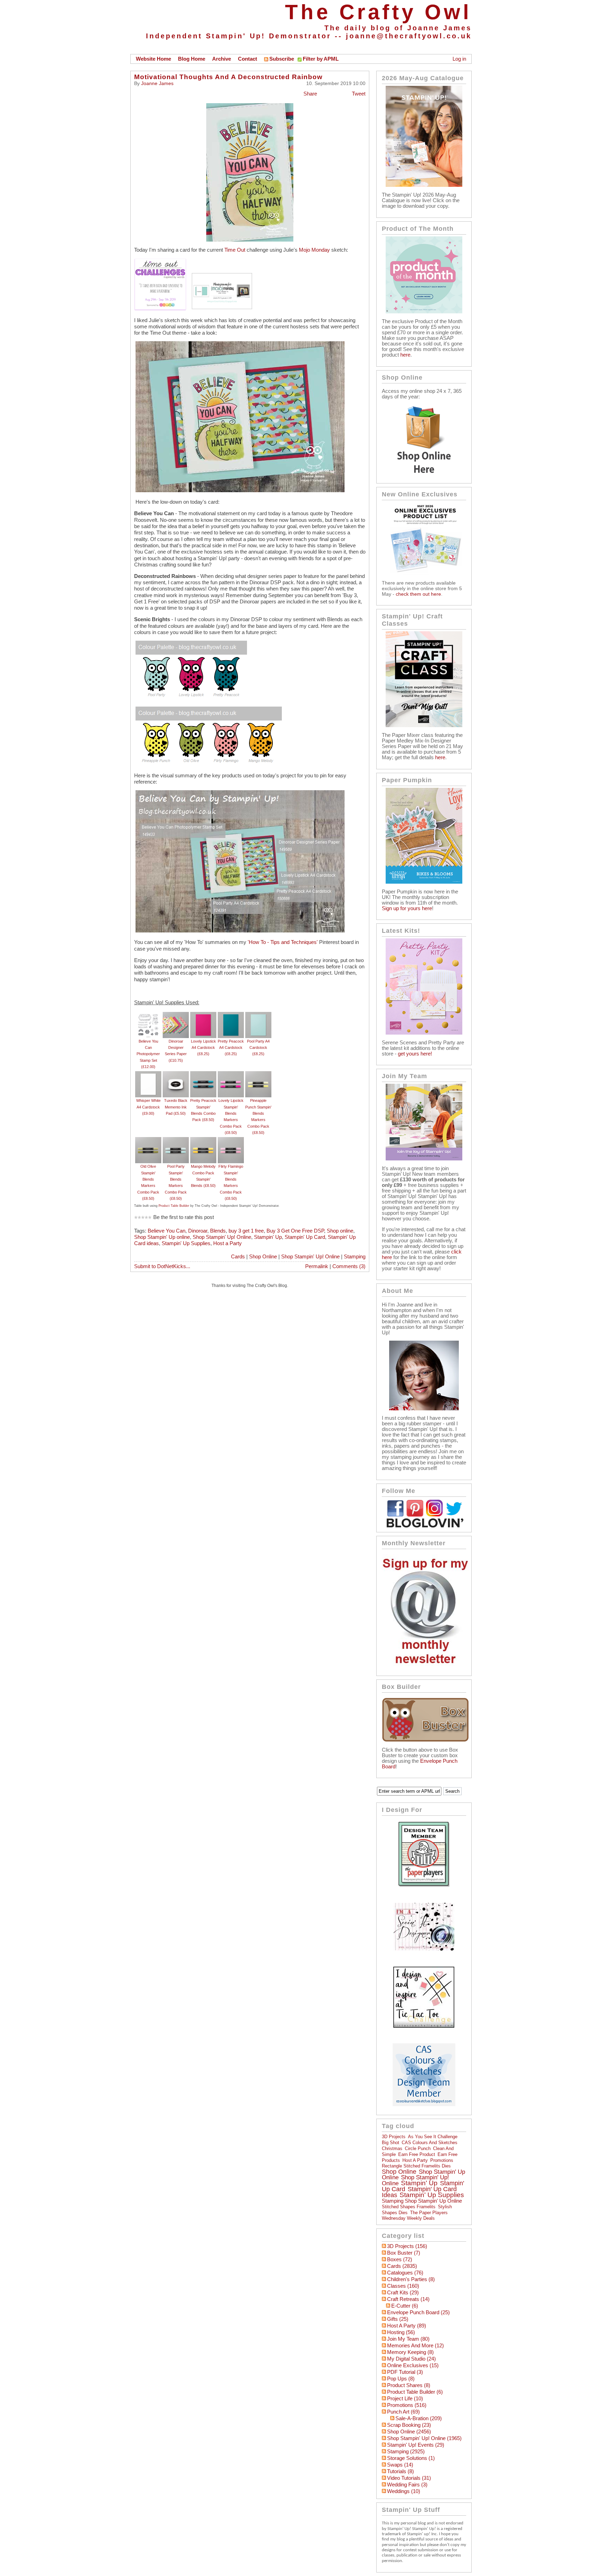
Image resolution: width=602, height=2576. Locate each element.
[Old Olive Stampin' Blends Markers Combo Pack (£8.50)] (148, 1140)
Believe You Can (167, 1231)
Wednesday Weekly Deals (408, 2218)
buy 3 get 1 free (246, 1231)
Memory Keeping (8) (410, 2352)
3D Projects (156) (407, 2246)
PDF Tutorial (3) (405, 2372)
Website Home (153, 59)
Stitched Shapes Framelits (409, 2207)
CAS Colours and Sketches (430, 2143)
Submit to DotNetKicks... (162, 1266)
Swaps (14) (400, 2465)
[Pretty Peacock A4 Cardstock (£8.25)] (231, 1015)
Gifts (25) (398, 2319)
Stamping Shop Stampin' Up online (422, 2201)
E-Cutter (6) (405, 2306)
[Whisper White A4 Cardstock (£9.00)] (148, 1074)
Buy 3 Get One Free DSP (295, 1231)
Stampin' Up (268, 1237)
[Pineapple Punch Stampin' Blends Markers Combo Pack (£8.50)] (258, 1074)
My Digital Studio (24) (411, 2359)
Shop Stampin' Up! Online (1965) (424, 2438)
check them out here (418, 594)
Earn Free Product (417, 2154)
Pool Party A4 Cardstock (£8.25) (258, 1048)
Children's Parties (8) (411, 2279)
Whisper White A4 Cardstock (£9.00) (148, 1107)
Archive (222, 59)
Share (310, 94)
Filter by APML (321, 59)
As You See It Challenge (433, 2137)
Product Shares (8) (409, 2385)
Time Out (235, 250)
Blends (218, 1231)
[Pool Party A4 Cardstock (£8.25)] (258, 1015)
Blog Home (192, 59)
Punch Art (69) (403, 2412)
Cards (238, 1257)
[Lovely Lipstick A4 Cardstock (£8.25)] (203, 1015)
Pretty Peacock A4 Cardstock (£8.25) (231, 1048)
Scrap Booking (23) (409, 2425)
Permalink (317, 1266)
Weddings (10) (404, 2491)
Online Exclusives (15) (413, 2365)
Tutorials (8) (400, 2471)
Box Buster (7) (404, 2253)
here (405, 355)
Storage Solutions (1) (411, 2458)
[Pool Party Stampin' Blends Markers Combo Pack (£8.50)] (176, 1140)
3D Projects (394, 2137)
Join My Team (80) (408, 2339)
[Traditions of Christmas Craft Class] (424, 725)
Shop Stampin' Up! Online (222, 1237)
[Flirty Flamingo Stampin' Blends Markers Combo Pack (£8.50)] (231, 1140)
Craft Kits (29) (403, 2293)
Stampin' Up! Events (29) (416, 2445)
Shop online (340, 1231)
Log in (459, 59)
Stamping (355, 1257)
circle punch (418, 2148)
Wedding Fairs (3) (407, 2485)
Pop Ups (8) (401, 2379)
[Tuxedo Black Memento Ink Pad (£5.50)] (176, 1074)
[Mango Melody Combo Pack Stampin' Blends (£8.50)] (203, 1140)
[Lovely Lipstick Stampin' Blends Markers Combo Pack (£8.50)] (231, 1074)
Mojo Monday (314, 250)
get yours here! (415, 1054)
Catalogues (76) (405, 2273)
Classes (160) (403, 2286)
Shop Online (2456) (409, 2432)
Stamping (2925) (406, 2452)
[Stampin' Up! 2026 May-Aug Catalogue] (424, 185)
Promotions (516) (407, 2405)
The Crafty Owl (378, 12)
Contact (248, 59)
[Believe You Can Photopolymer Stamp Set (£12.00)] (148, 1015)
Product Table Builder (174, 1206)
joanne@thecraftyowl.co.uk (409, 36)
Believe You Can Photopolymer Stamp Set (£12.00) (148, 1054)
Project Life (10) (405, 2399)
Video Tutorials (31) (409, 2478)
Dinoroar (198, 1231)
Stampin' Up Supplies (186, 1243)
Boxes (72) (400, 2259)
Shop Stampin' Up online (162, 1237)
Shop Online (263, 1257)
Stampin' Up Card (305, 1237)
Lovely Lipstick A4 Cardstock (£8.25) (203, 1048)
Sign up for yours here (407, 908)
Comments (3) (349, 1266)
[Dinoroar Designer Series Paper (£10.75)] (176, 1015)
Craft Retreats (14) (408, 2299)
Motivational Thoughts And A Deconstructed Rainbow (228, 77)
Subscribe (282, 59)
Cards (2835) (402, 2266)
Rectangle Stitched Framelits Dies (416, 2166)
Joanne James (157, 83)
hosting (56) (401, 2332)
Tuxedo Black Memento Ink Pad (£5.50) (176, 1107)
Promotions (442, 2160)
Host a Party (227, 1243)
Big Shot (391, 2143)
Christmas (392, 2148)
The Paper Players (429, 2213)
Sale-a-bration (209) (419, 2418)
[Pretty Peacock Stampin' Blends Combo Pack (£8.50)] (203, 1074)
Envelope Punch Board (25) (418, 2312)
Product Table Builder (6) (415, 2392)
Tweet (359, 94)
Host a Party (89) (407, 2326)
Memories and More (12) (415, 2346)
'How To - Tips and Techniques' (283, 942)
